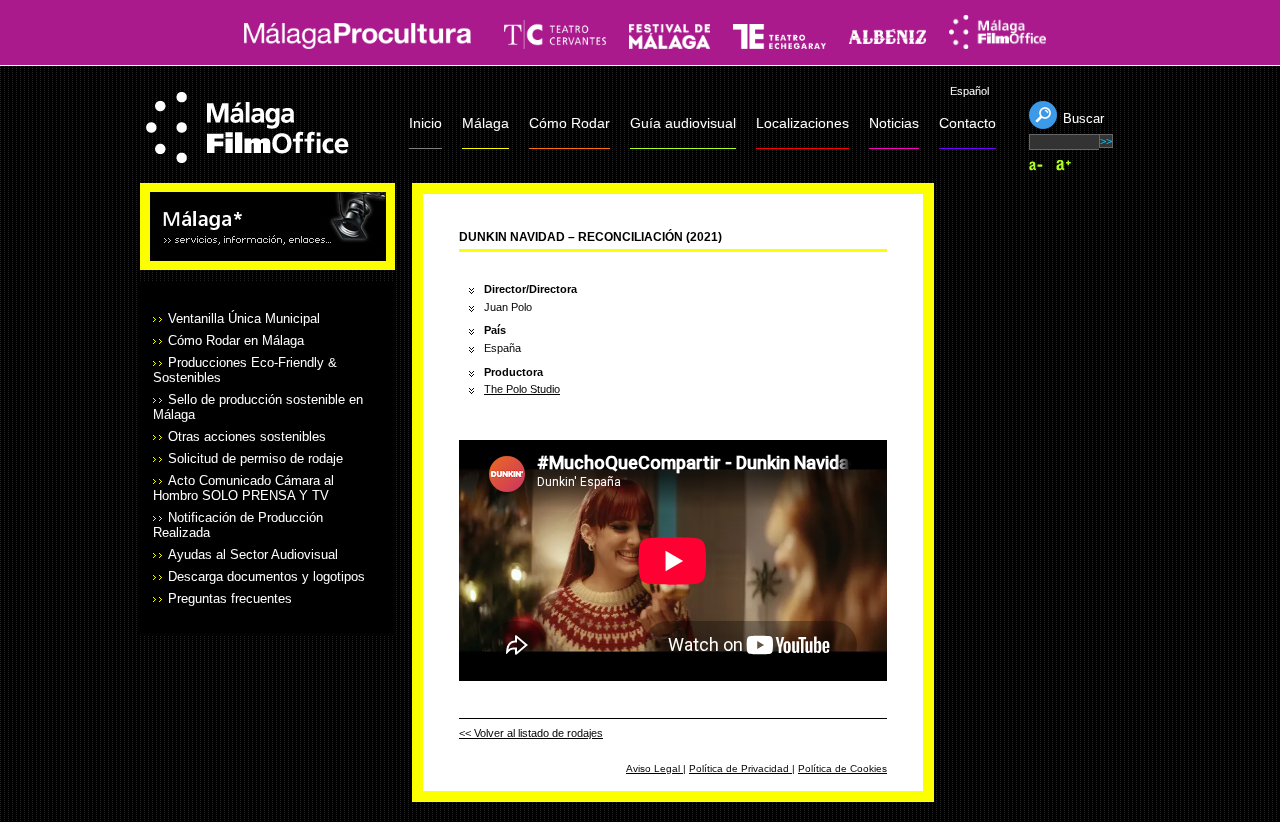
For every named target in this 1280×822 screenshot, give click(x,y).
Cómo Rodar (569, 123)
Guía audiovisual (683, 123)
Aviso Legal (654, 768)
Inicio (425, 123)
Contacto (967, 123)
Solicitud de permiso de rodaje (255, 458)
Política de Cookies (842, 768)
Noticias (894, 123)
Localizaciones (802, 123)
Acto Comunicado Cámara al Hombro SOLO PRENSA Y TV (243, 488)
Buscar (1083, 118)
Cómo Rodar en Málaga (236, 340)
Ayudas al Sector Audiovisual (253, 554)
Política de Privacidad (740, 768)
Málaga (485, 123)
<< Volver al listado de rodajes (531, 733)
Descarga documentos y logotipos (266, 576)
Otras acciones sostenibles (247, 436)
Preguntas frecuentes (230, 598)
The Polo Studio (522, 389)
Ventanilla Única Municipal (244, 318)
